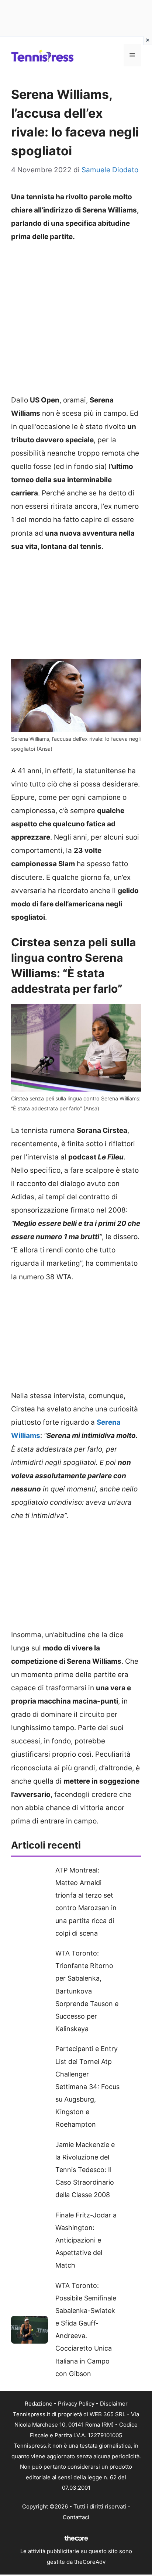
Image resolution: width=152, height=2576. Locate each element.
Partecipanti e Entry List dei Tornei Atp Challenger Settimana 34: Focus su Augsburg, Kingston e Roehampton (87, 2086)
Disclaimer (114, 2404)
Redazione (39, 2404)
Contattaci (76, 2517)
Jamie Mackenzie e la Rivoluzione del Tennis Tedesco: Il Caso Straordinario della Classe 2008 (85, 2170)
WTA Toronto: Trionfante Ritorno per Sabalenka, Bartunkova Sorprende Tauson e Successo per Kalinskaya (87, 1991)
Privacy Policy (76, 2404)
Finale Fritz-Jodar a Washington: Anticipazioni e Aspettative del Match (86, 2240)
